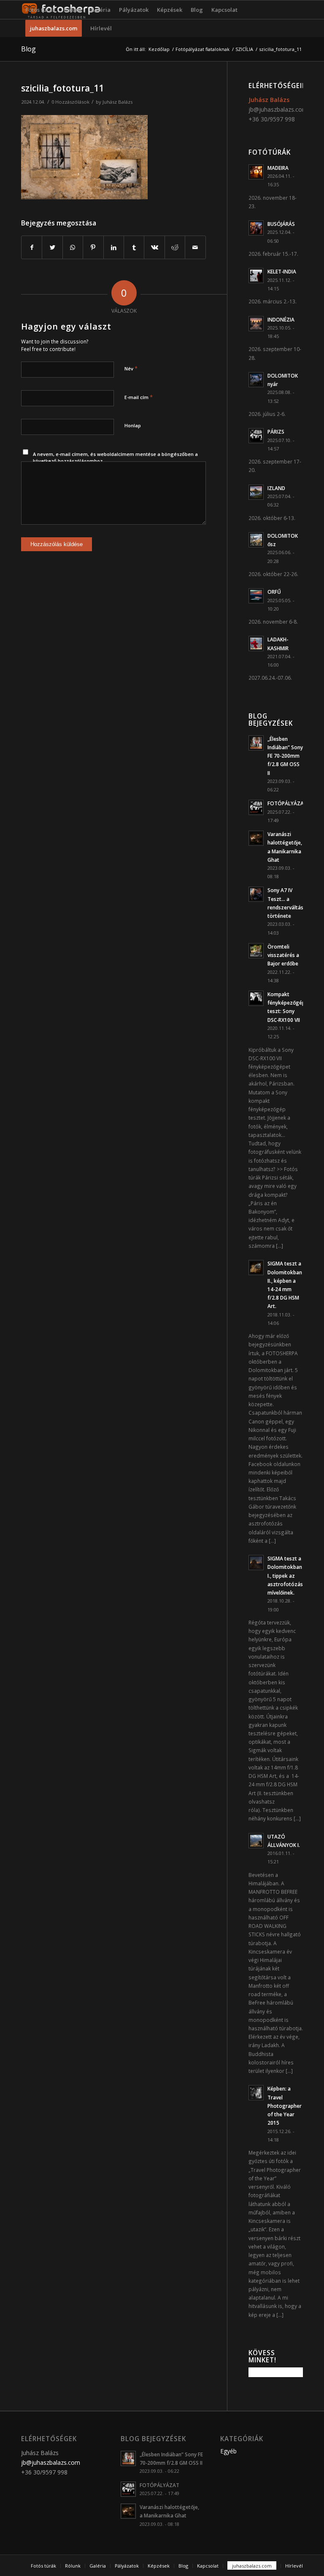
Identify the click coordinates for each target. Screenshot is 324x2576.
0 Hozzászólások (70, 102)
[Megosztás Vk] (154, 247)
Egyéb (228, 2451)
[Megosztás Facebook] (32, 247)
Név (131, 368)
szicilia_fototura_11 (62, 88)
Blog (28, 49)
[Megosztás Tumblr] (134, 247)
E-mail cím (139, 397)
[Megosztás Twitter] (52, 247)
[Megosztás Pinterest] (93, 247)
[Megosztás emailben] (195, 247)
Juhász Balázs (117, 102)
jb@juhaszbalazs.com (278, 109)
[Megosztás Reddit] (175, 247)
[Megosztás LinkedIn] (114, 247)
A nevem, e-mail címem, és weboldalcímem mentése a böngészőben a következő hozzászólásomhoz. (115, 458)
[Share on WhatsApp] (73, 247)
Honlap (133, 425)
